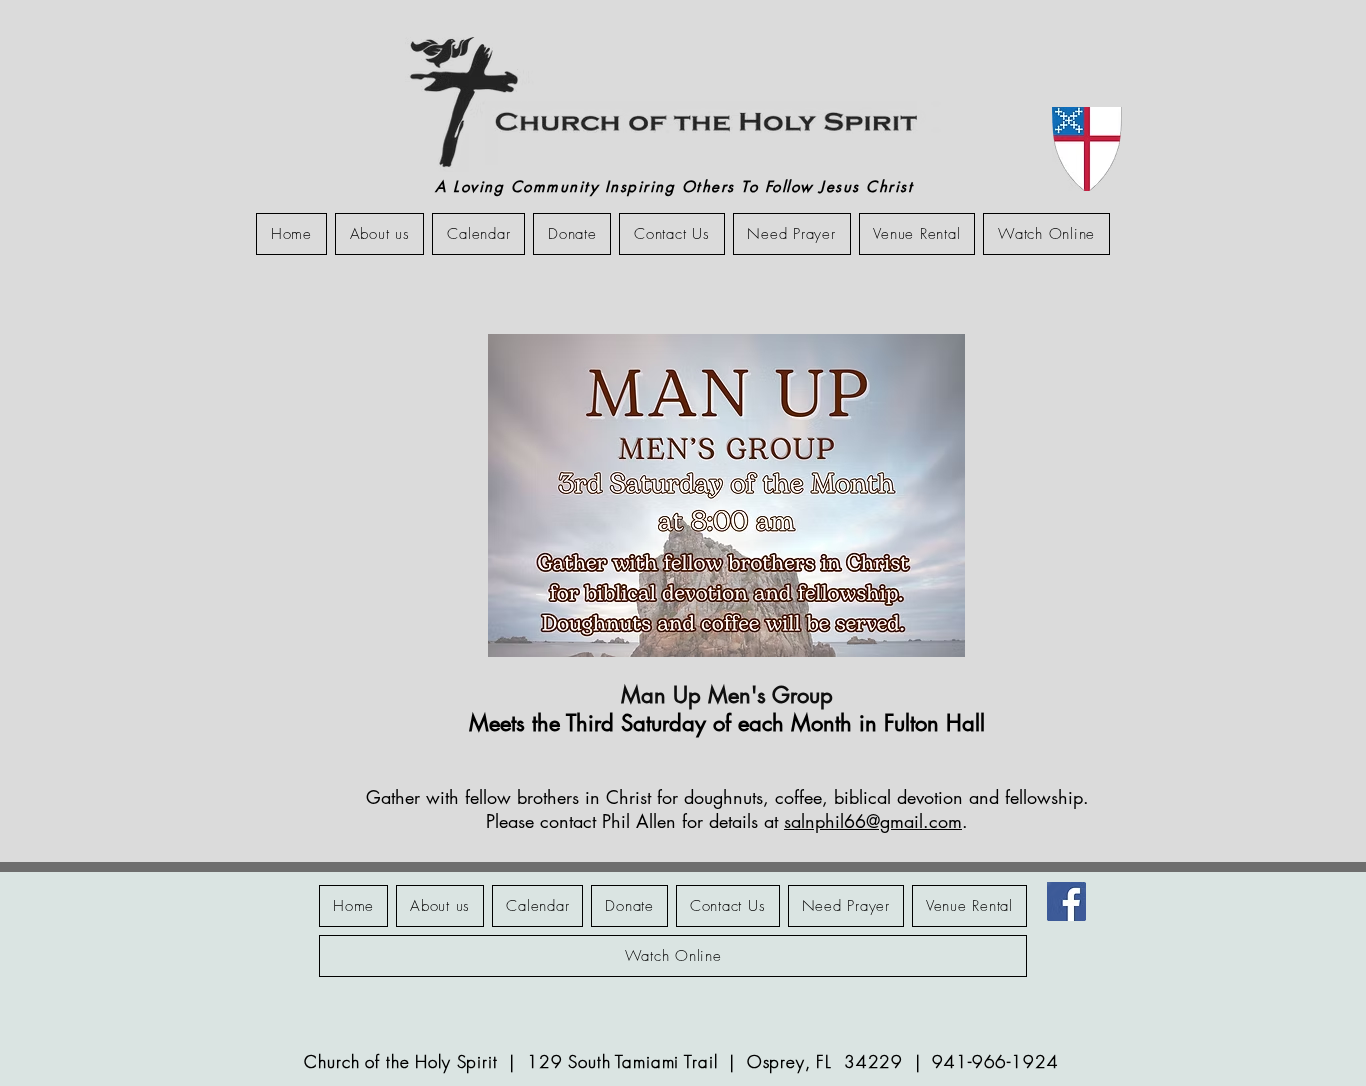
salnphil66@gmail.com (873, 821)
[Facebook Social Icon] (1066, 901)
